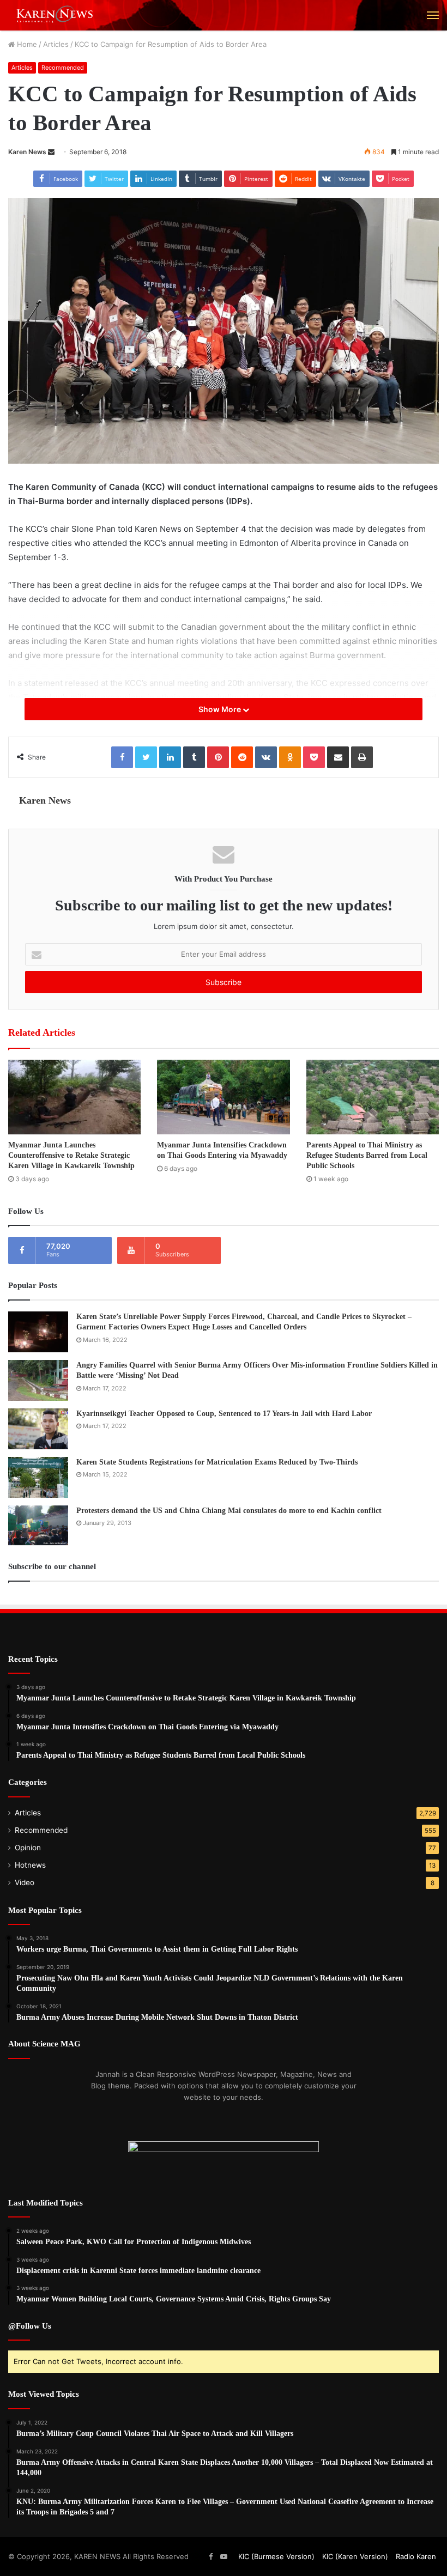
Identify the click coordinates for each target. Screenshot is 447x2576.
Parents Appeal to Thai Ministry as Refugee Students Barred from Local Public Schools (367, 1155)
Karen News (27, 152)
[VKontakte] (266, 757)
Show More (221, 709)
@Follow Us (30, 2326)
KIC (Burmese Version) (276, 2556)
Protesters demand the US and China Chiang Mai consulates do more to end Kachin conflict (229, 1511)
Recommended (63, 68)
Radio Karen (416, 2556)
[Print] (362, 757)
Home (26, 44)
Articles (56, 44)
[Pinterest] (218, 757)
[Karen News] (60, 15)
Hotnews (30, 1865)
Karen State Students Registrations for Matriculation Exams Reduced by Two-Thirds (217, 1462)
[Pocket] (314, 757)
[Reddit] (242, 757)
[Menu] (433, 15)
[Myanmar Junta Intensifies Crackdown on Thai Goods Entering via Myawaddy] (223, 1097)
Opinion (28, 1848)
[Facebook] (122, 757)
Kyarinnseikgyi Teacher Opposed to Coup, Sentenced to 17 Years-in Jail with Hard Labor (224, 1414)
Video (25, 1882)
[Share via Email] (338, 757)
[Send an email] (51, 152)
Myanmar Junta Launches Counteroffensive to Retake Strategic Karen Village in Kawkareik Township (71, 1155)
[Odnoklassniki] (290, 757)
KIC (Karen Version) (355, 2556)
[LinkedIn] (170, 757)
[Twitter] (146, 757)
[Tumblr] (194, 757)
